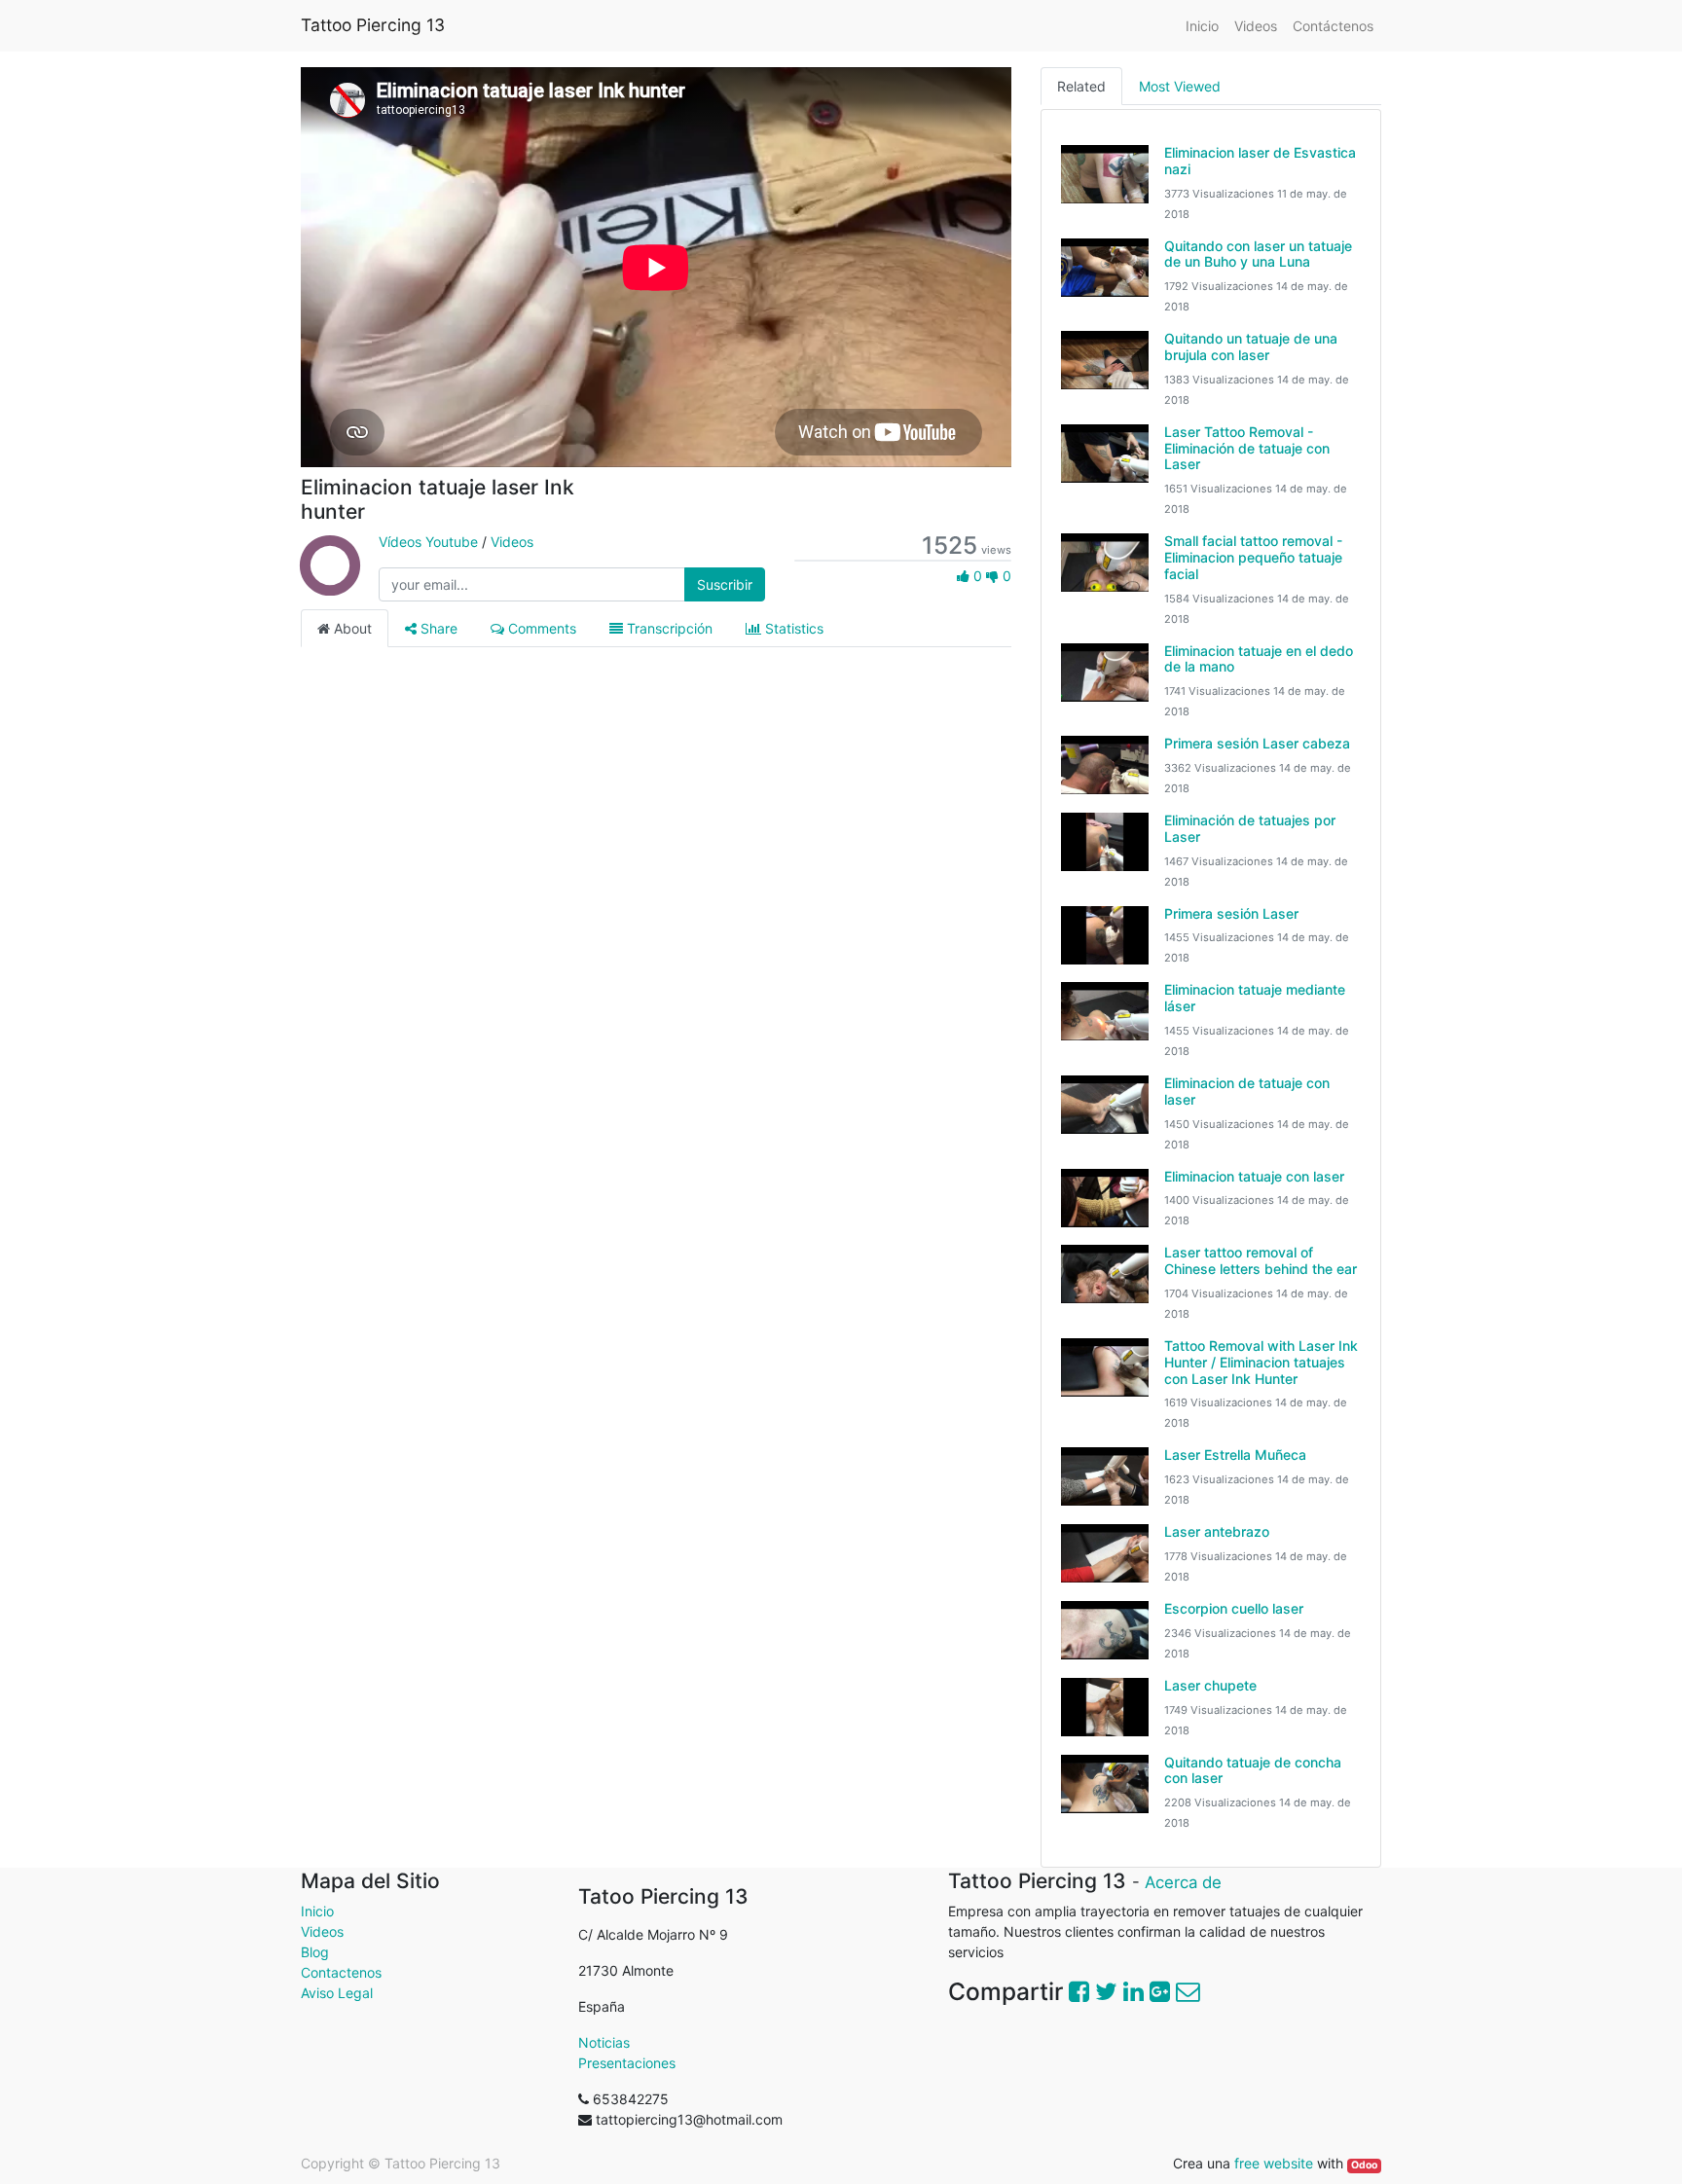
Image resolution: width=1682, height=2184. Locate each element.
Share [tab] (437, 628)
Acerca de (1183, 1882)
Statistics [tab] (792, 628)
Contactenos (343, 1972)
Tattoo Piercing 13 (373, 25)
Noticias (604, 2042)
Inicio (317, 1911)
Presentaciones (627, 2063)
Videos (512, 542)
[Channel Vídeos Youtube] (330, 584)
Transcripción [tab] (668, 628)
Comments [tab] (540, 628)
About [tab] (351, 628)
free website (1274, 2163)
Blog (315, 1952)
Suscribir (725, 584)
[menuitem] (1202, 26)
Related (1081, 86)
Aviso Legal (337, 1993)
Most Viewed (1180, 86)
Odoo (1364, 2165)
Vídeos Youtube (428, 542)
